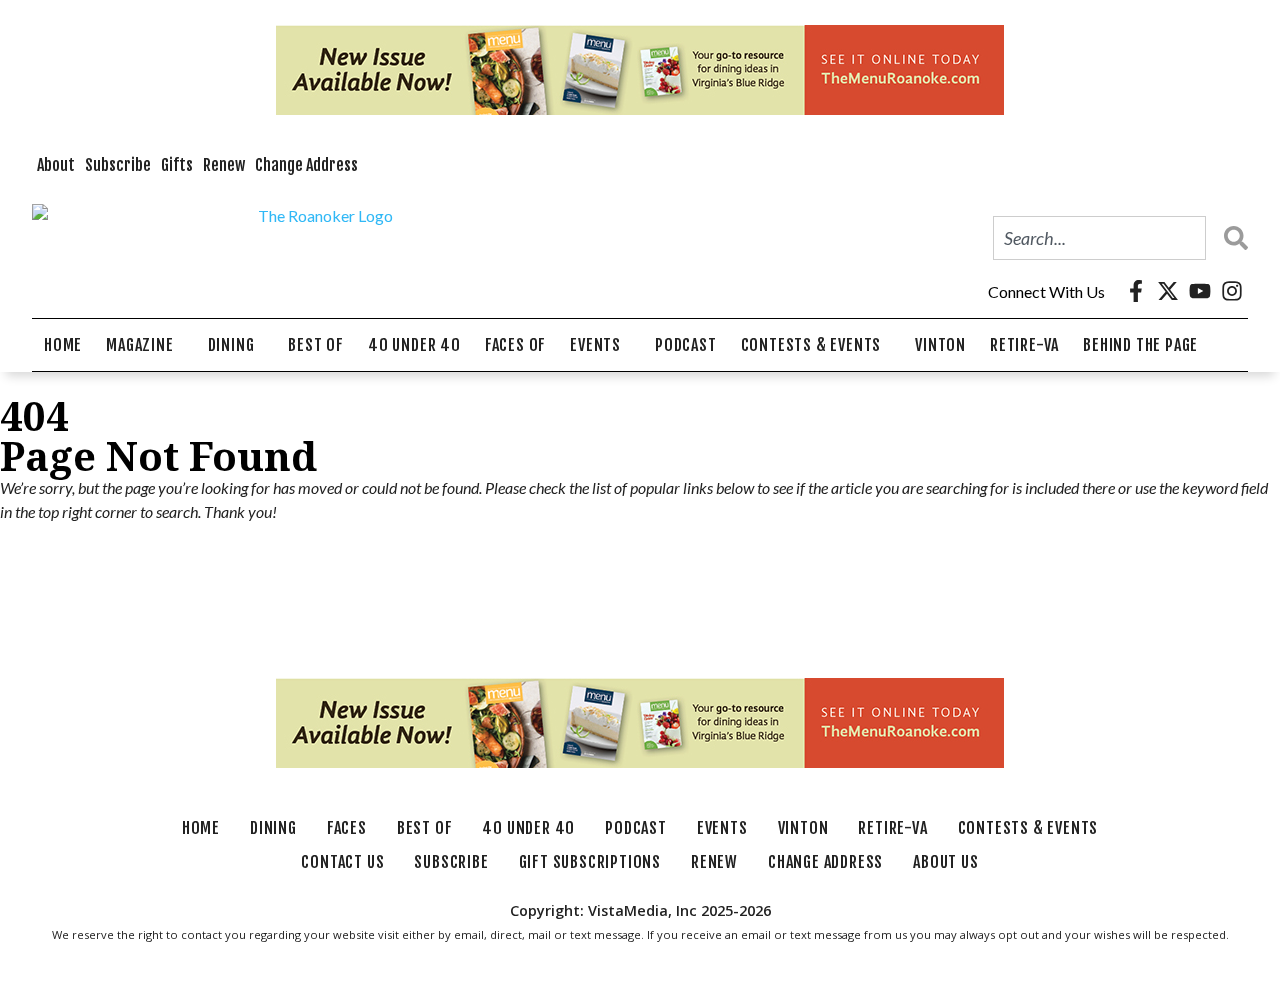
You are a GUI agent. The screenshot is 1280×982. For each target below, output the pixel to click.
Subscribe (118, 165)
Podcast (686, 345)
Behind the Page (1140, 345)
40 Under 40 (414, 345)
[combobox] (1099, 238)
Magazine (139, 345)
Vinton (940, 345)
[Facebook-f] (1136, 291)
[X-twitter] (1168, 291)
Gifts (177, 165)
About (56, 165)
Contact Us (342, 862)
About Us (945, 862)
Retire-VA (1024, 345)
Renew (224, 165)
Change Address (306, 165)
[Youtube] (1200, 291)
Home (63, 345)
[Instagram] (1232, 291)
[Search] (1231, 238)
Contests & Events (811, 345)
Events (595, 345)
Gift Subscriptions (590, 862)
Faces (347, 828)
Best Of (316, 345)
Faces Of (515, 345)
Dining (231, 345)
